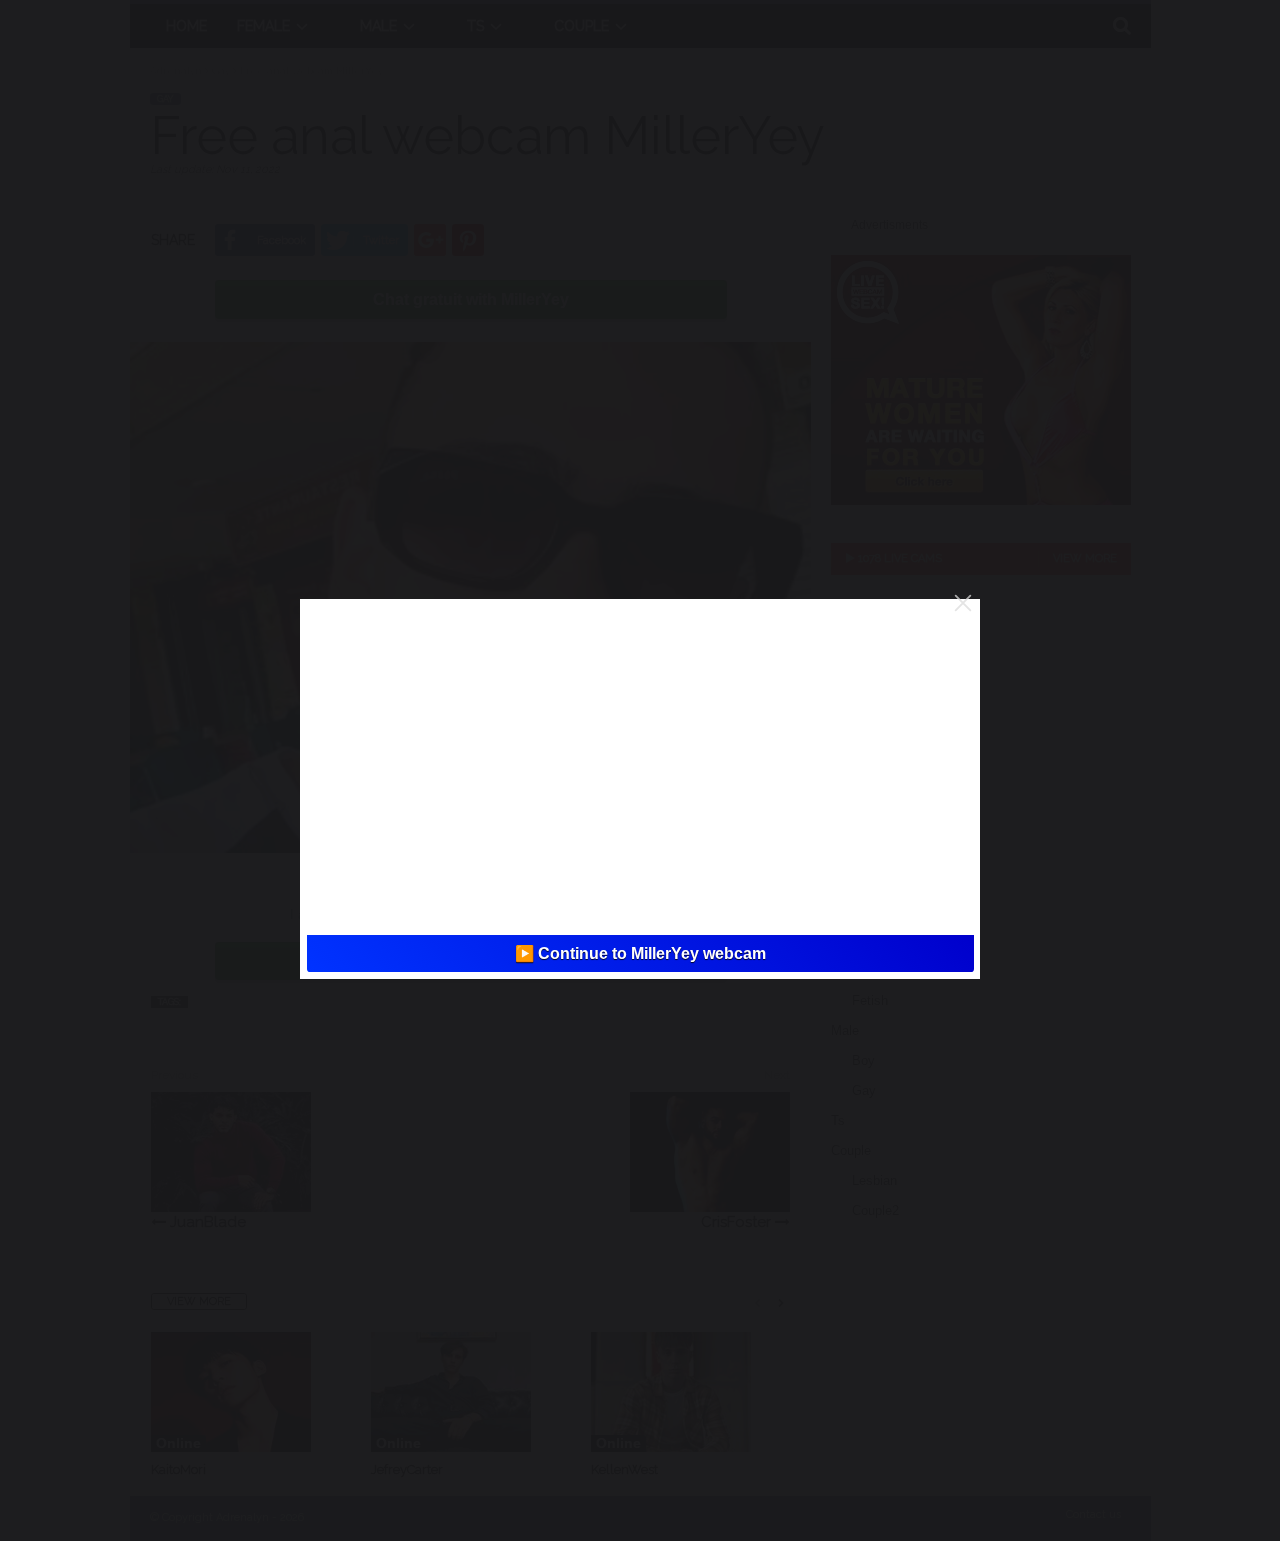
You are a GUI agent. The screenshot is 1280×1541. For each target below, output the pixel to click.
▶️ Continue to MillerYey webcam (640, 953)
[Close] (963, 603)
